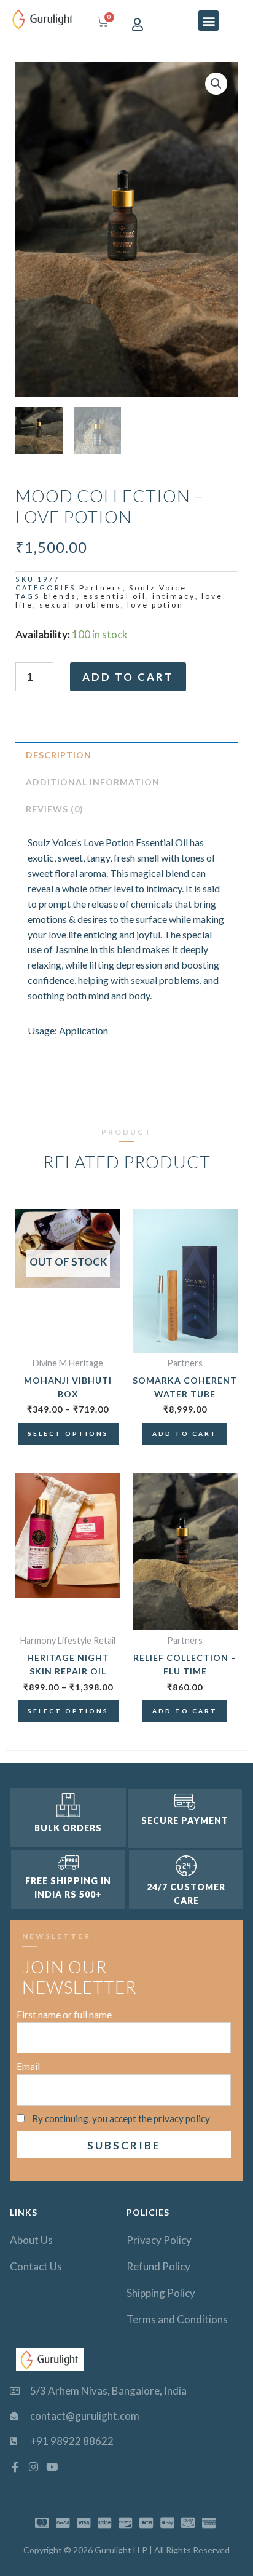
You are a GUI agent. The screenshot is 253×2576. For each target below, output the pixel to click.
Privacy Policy (159, 2240)
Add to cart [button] (185, 1433)
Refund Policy (158, 2266)
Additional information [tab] (93, 782)
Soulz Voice (158, 588)
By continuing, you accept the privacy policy (121, 2118)
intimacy (174, 596)
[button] (208, 21)
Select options (68, 1433)
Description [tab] (59, 755)
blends (60, 596)
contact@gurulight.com (85, 2416)
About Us (31, 2240)
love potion (155, 605)
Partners (101, 588)
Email (28, 2066)
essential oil (115, 596)
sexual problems (80, 605)
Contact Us (36, 2266)
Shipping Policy (161, 2293)
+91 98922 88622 (72, 2441)
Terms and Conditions (177, 2319)
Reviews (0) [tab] (55, 809)
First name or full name (64, 2015)
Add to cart (128, 677)
